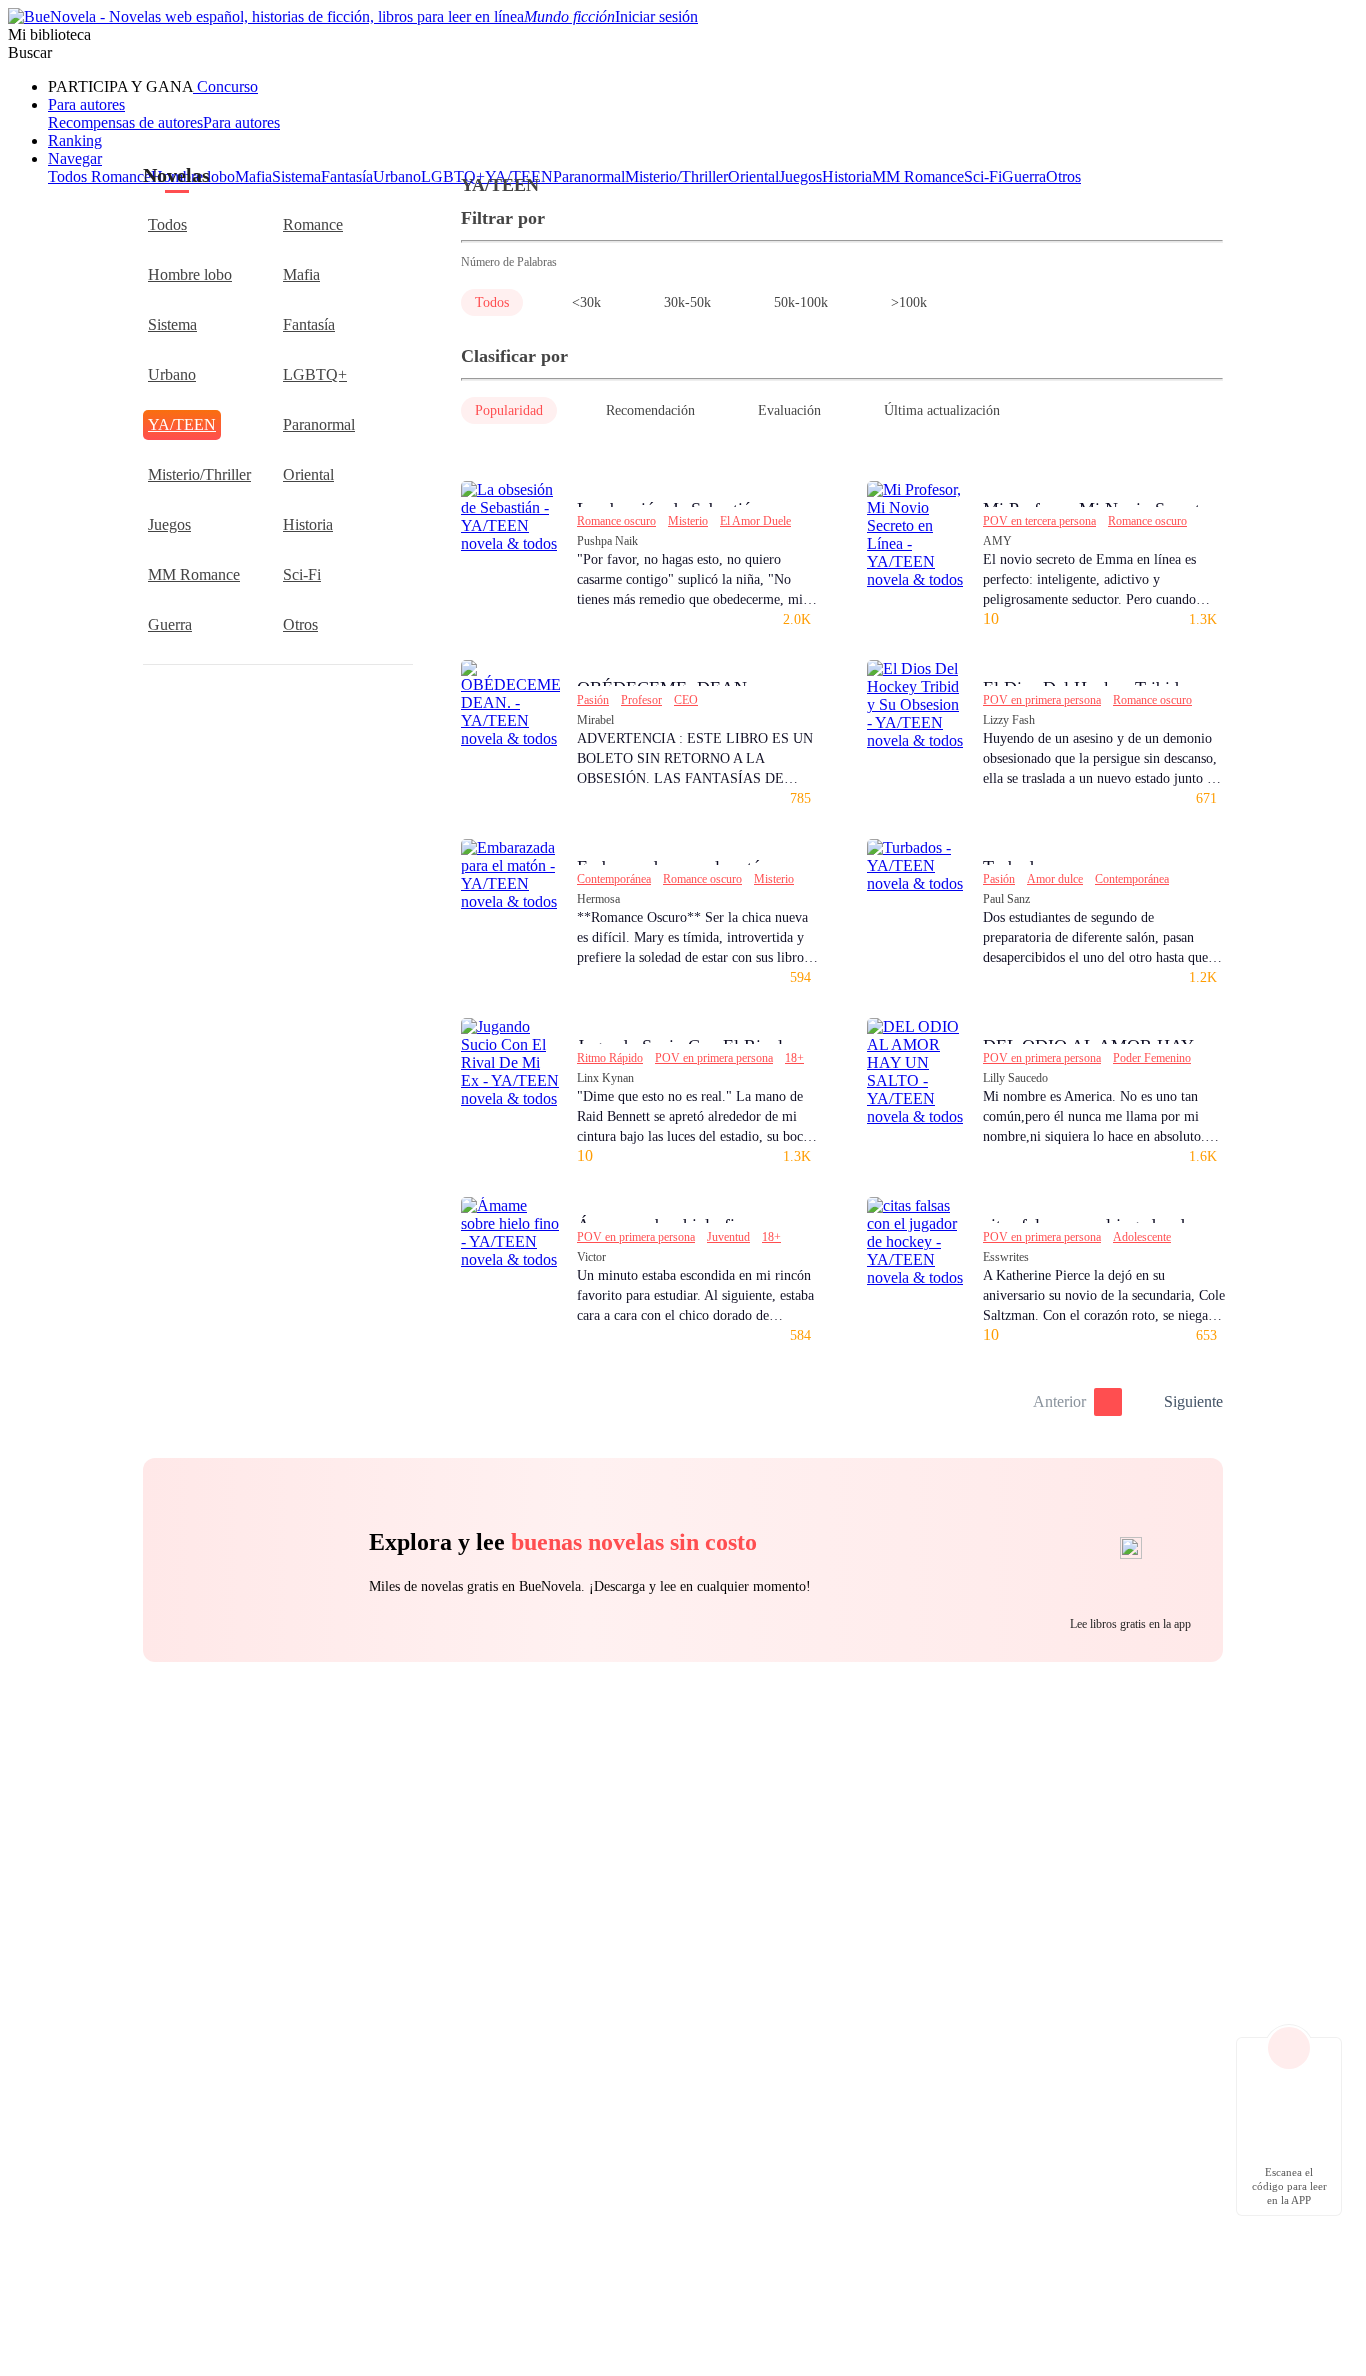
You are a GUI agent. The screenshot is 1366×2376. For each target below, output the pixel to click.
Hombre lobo (190, 274)
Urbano (172, 374)
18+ (794, 1058)
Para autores (86, 104)
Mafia (301, 274)
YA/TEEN (182, 424)
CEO (686, 700)
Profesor (641, 700)
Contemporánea (614, 879)
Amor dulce (1055, 879)
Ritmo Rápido (610, 1058)
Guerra (170, 624)
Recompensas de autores (125, 122)
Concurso (225, 86)
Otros (300, 624)
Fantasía (309, 324)
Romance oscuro (616, 521)
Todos (167, 224)
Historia (308, 524)
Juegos (169, 524)
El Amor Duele (755, 521)
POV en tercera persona (1039, 521)
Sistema (172, 324)
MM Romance (194, 574)
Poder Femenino (1152, 1058)
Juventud (728, 1237)
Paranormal (319, 424)
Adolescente (1142, 1237)
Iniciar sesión (656, 16)
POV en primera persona (1042, 700)
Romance (313, 224)
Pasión (593, 700)
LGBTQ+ (315, 374)
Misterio (688, 521)
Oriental (308, 474)
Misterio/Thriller (199, 474)
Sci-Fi (302, 574)
